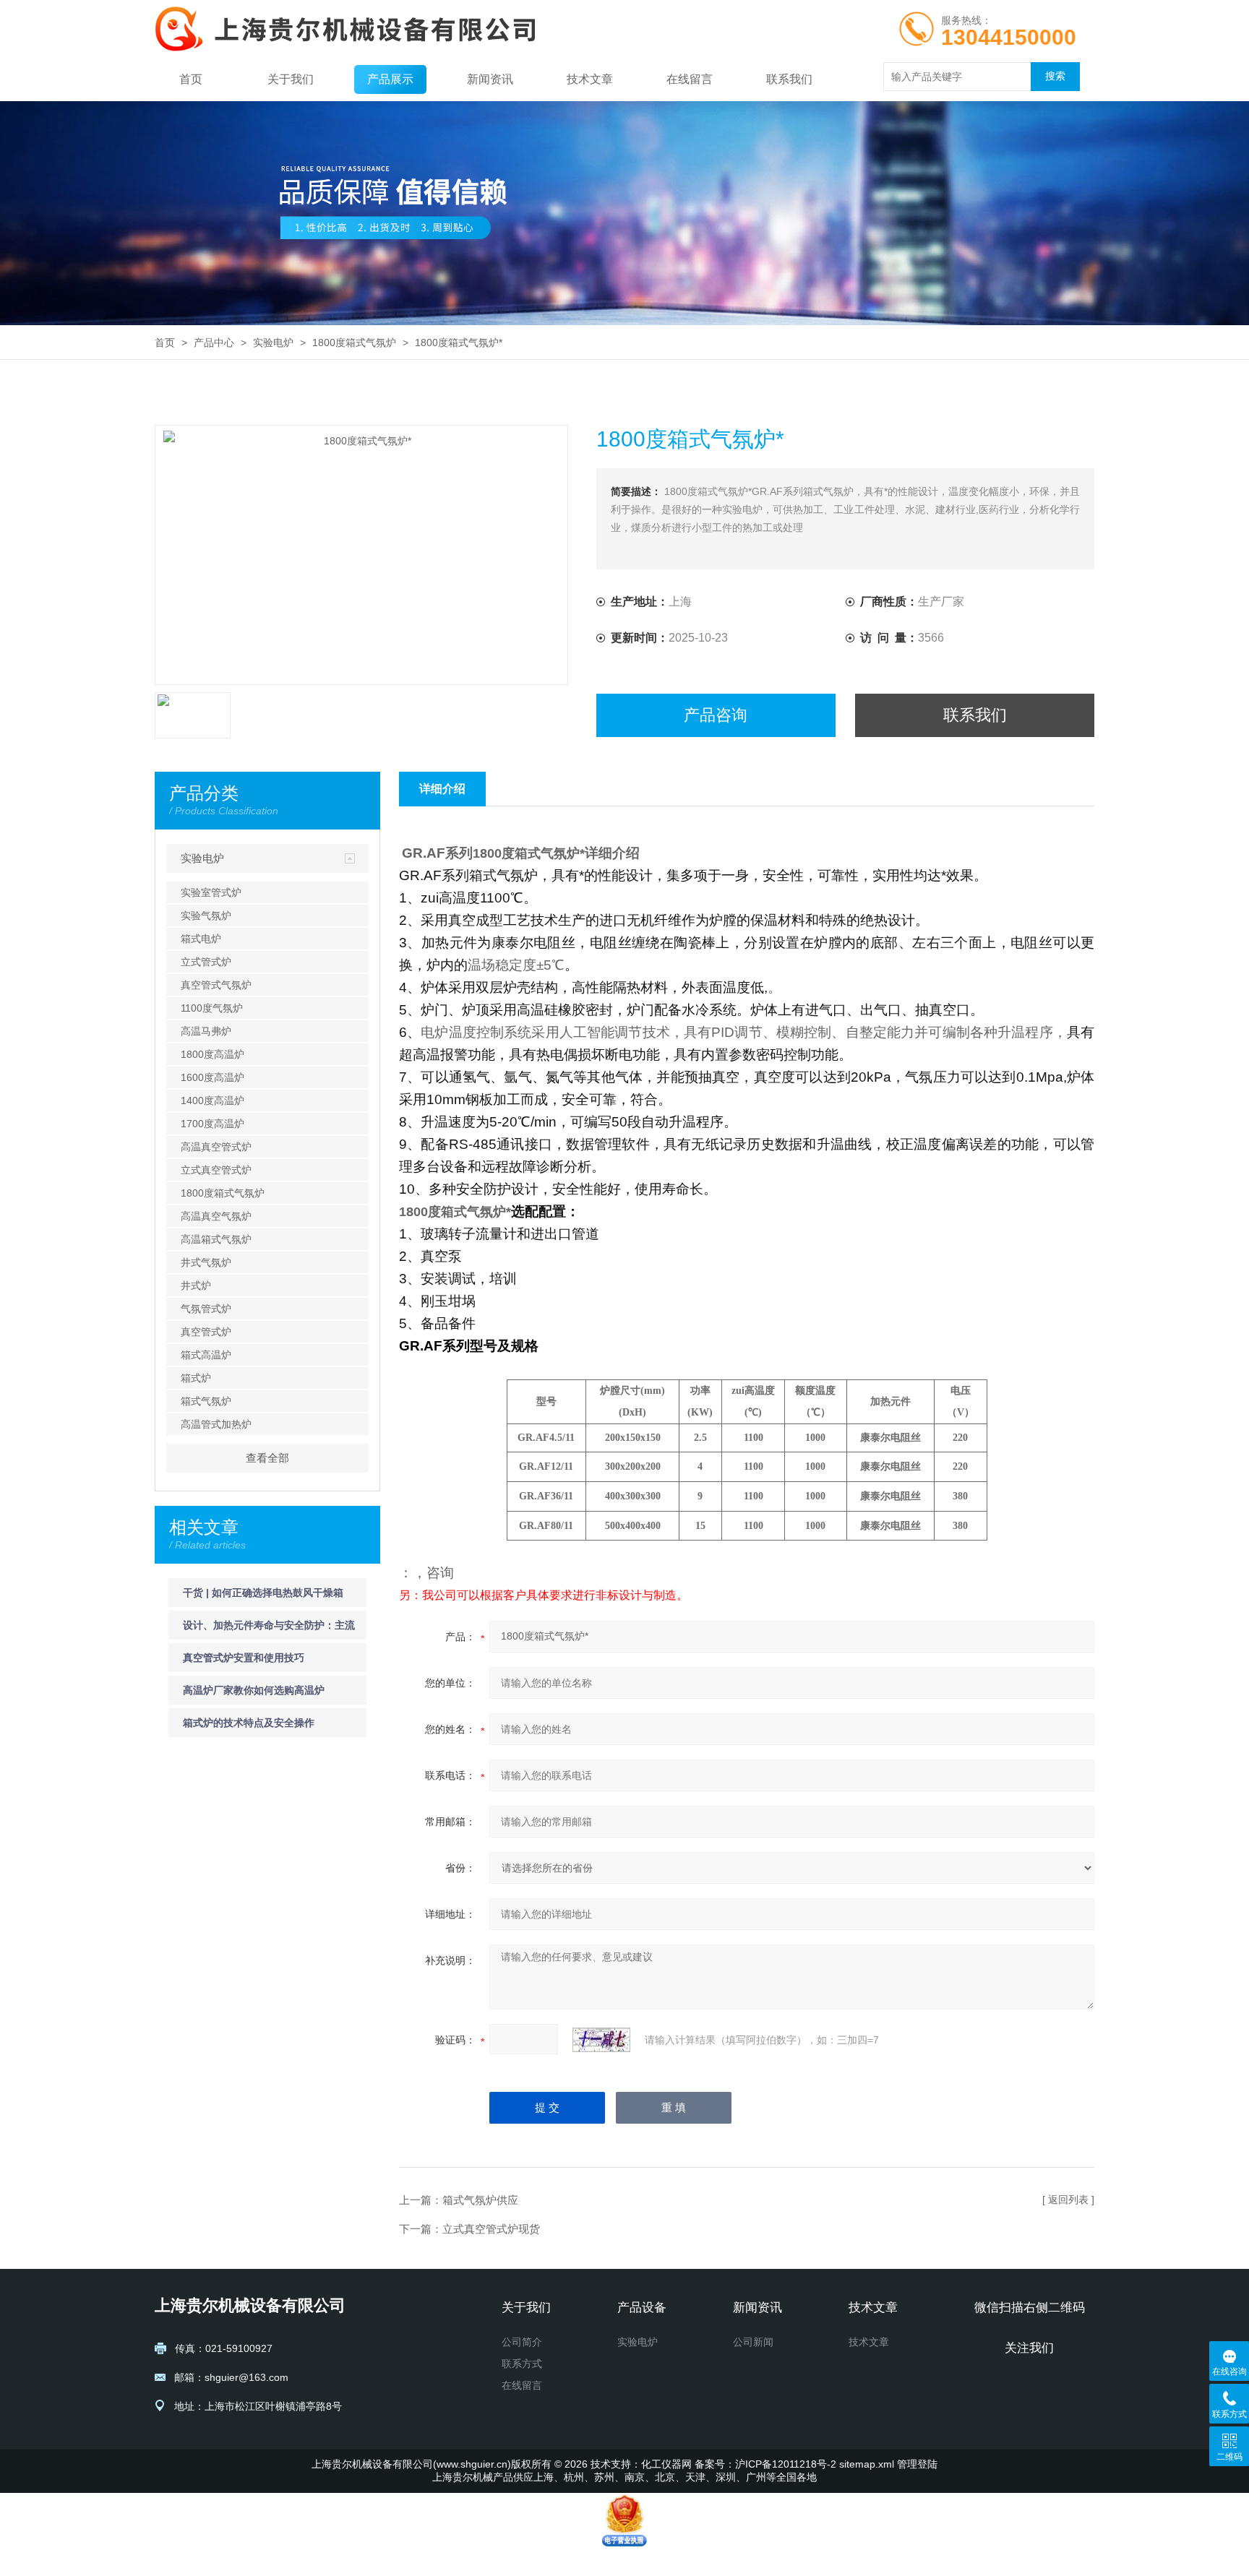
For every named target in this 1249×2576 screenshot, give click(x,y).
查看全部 (267, 1458)
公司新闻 (753, 2342)
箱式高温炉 (206, 1355)
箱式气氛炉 (206, 1401)
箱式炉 (196, 1378)
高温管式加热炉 (216, 1424)
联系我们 (789, 79)
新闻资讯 (490, 79)
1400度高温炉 (213, 1100)
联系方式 (522, 2364)
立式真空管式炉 (216, 1170)
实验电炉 (273, 343)
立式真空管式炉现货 (491, 2229)
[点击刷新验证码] (601, 2040)
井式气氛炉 (206, 1262)
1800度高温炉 (213, 1054)
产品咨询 (716, 715)
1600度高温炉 (213, 1077)
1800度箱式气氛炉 (354, 343)
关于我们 (291, 79)
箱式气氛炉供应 (480, 2200)
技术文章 (590, 79)
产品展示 (390, 79)
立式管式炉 (206, 962)
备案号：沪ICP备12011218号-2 (765, 2464)
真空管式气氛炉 (216, 985)
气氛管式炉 (206, 1309)
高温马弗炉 (206, 1031)
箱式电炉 (201, 939)
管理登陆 (917, 2464)
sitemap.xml (867, 2464)
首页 (191, 79)
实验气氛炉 (206, 916)
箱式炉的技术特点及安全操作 (249, 1723)
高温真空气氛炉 (216, 1216)
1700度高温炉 (213, 1124)
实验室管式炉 (211, 892)
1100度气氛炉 (212, 1008)
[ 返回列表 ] (1068, 2200)
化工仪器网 (666, 2464)
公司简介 (522, 2342)
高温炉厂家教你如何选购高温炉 (254, 1690)
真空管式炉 (206, 1332)
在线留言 (690, 79)
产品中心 (214, 343)
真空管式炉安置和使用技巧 (244, 1658)
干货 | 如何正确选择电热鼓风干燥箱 (263, 1593)
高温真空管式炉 (216, 1147)
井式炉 (196, 1285)
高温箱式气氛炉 (216, 1239)
